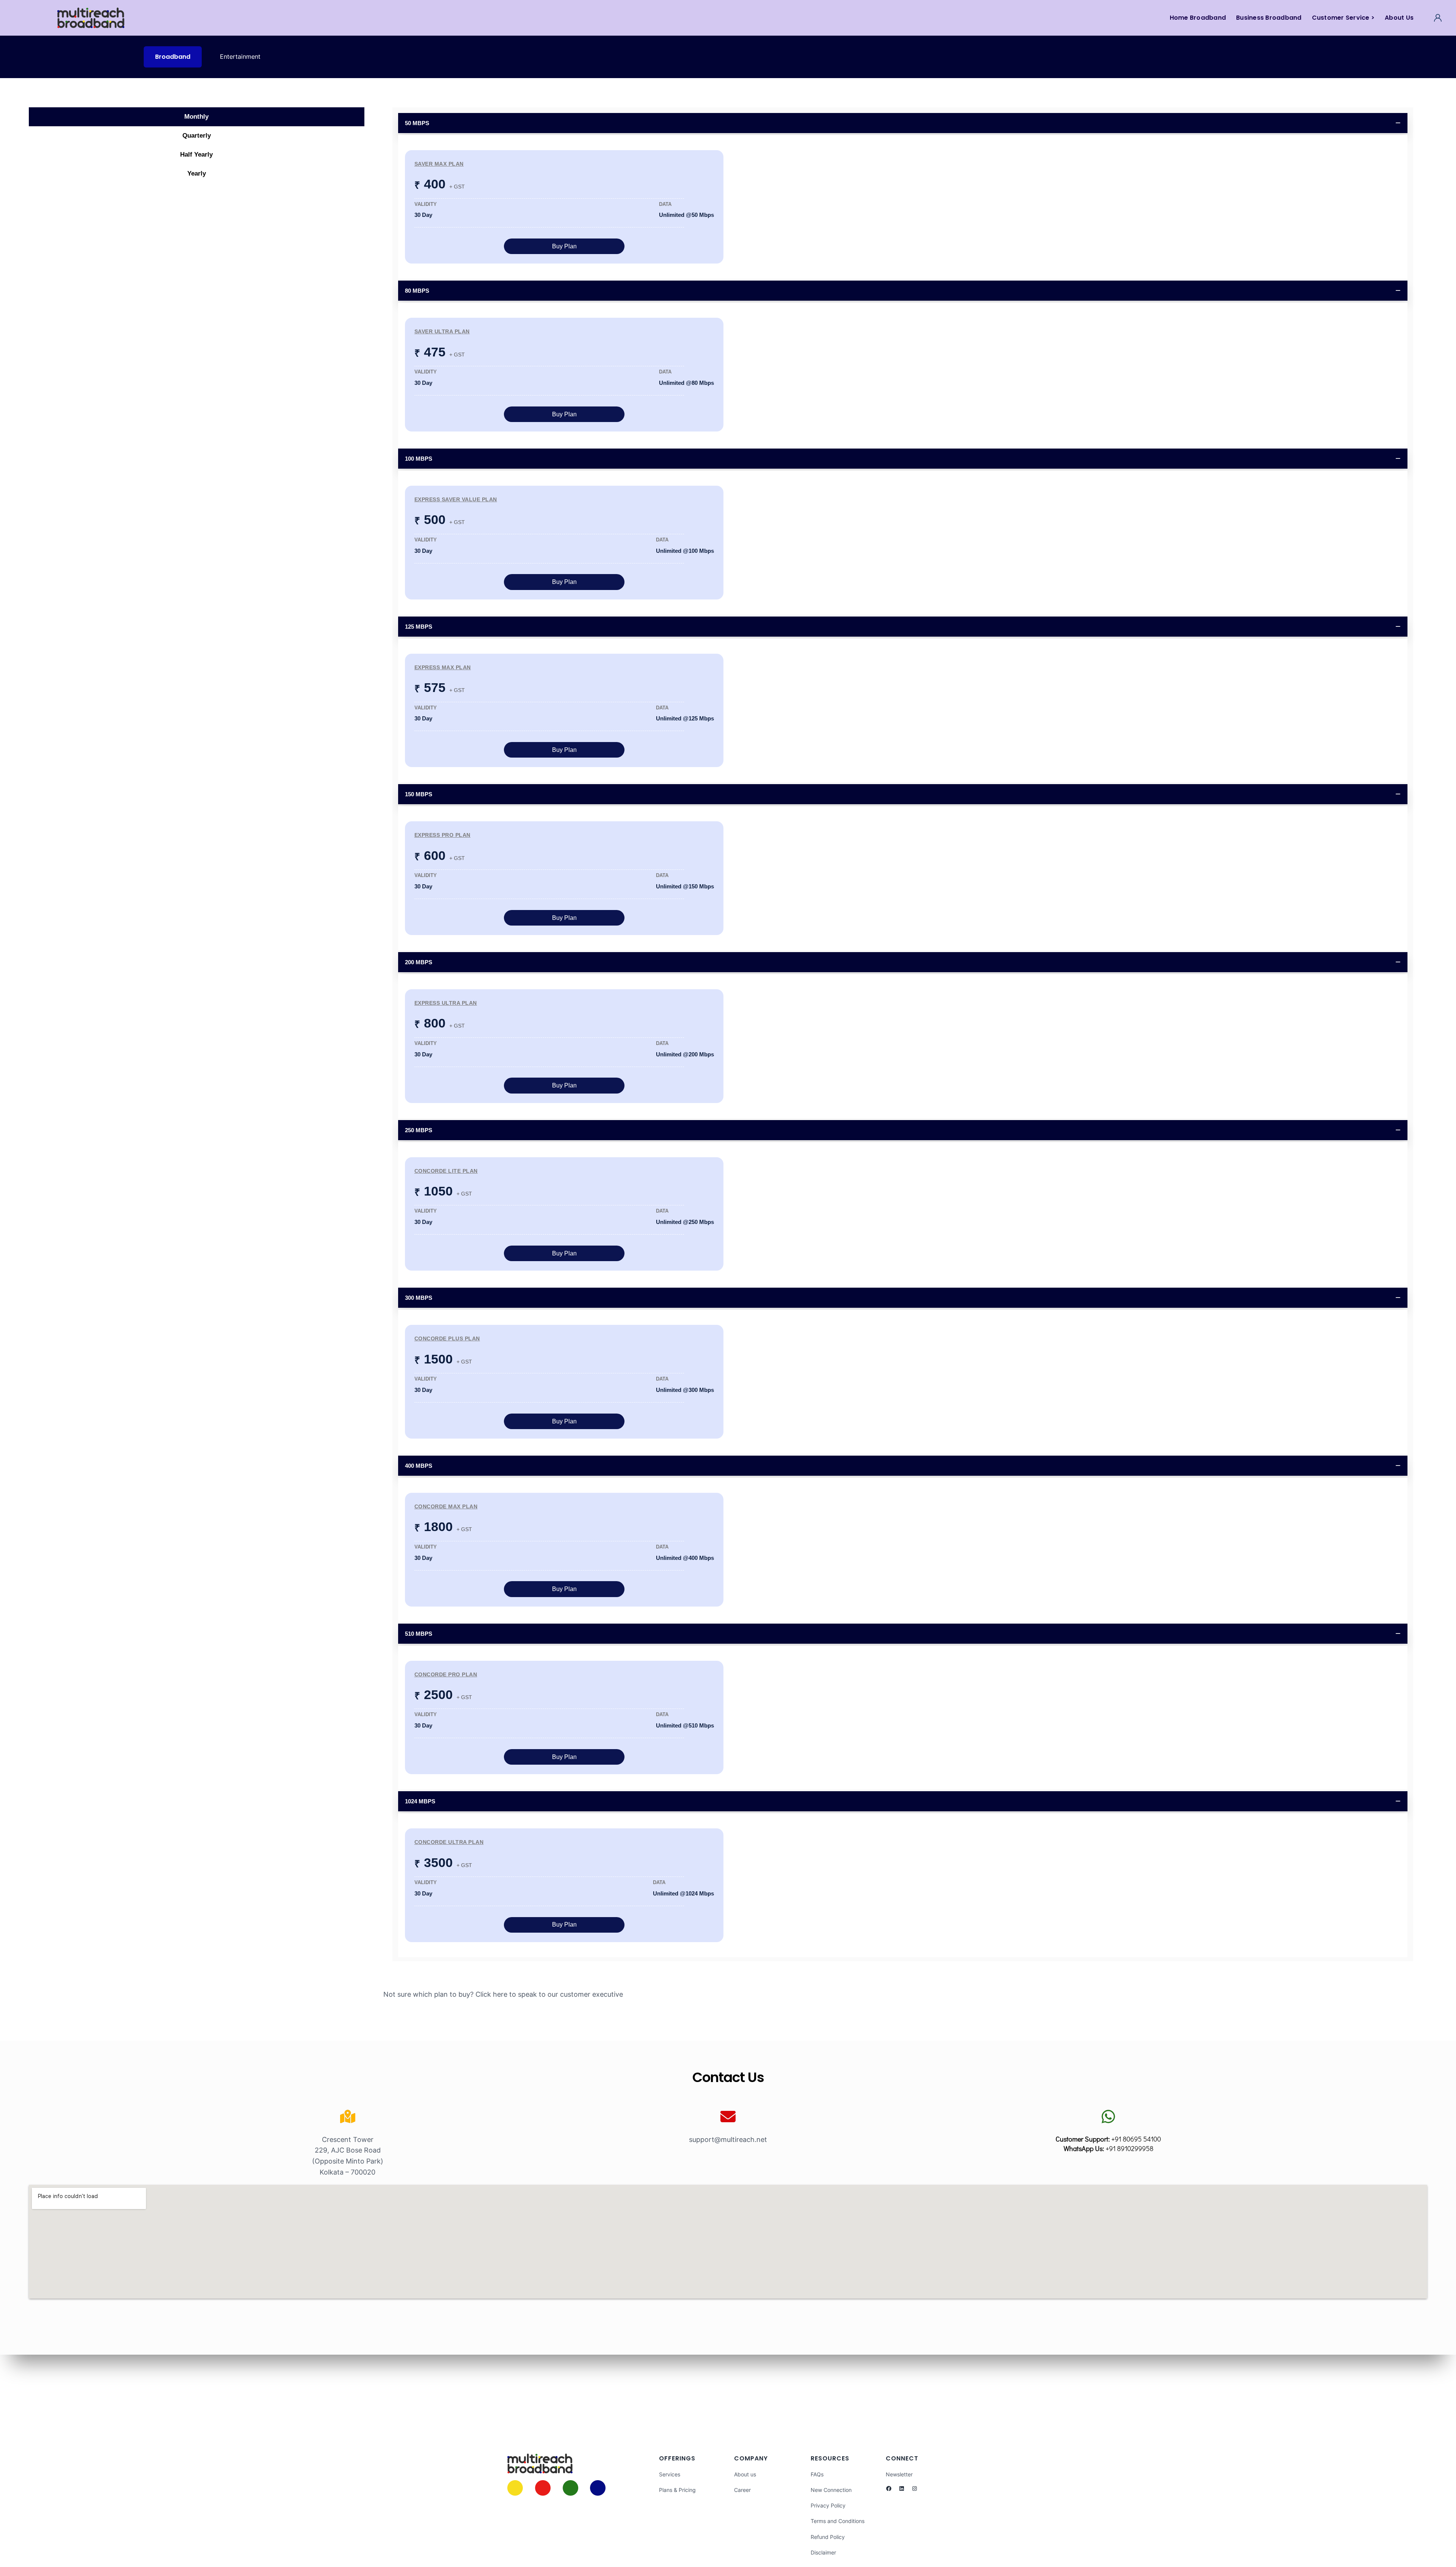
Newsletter (899, 2474)
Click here (491, 1994)
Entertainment (240, 56)
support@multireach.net (728, 2139)
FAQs (817, 2474)
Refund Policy (828, 2537)
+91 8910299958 (1130, 2148)
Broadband (173, 57)
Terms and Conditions (838, 2521)
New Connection (831, 2490)
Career (742, 2490)
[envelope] (728, 2117)
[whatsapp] (1108, 2117)
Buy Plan (564, 246)
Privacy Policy (828, 2505)
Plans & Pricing (677, 2490)
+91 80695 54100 (1136, 2139)
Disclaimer (823, 2552)
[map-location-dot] (348, 2117)
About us (745, 2474)
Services (670, 2474)
